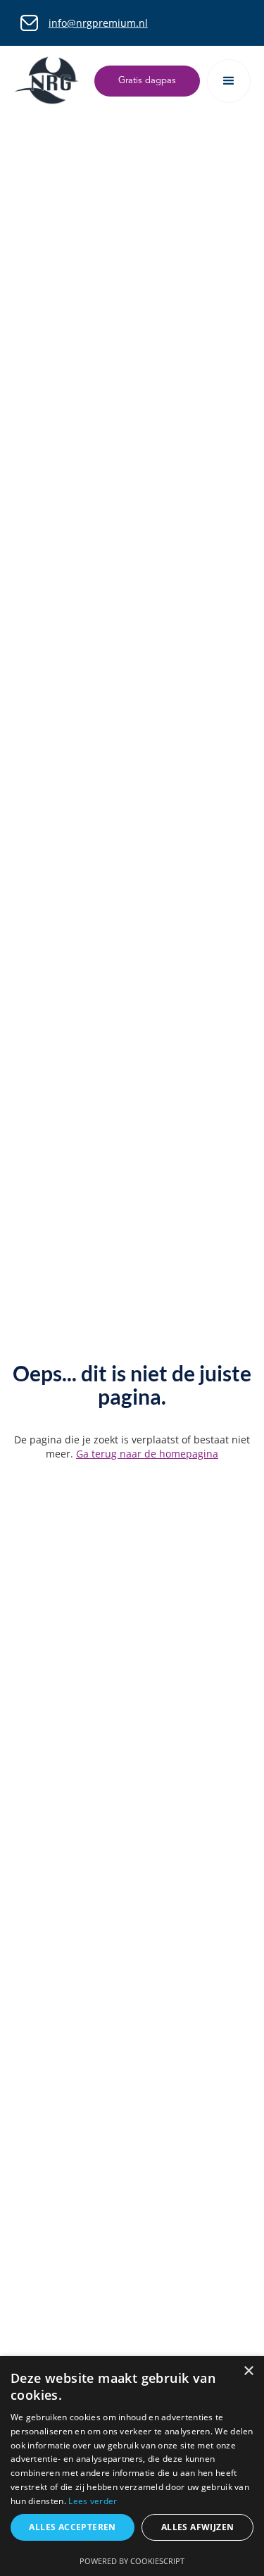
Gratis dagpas (147, 81)
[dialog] (132, 2466)
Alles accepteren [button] (72, 2527)
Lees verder (93, 2501)
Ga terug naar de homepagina (147, 1454)
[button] (229, 81)
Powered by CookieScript (132, 2561)
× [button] (248, 2371)
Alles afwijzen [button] (198, 2527)
